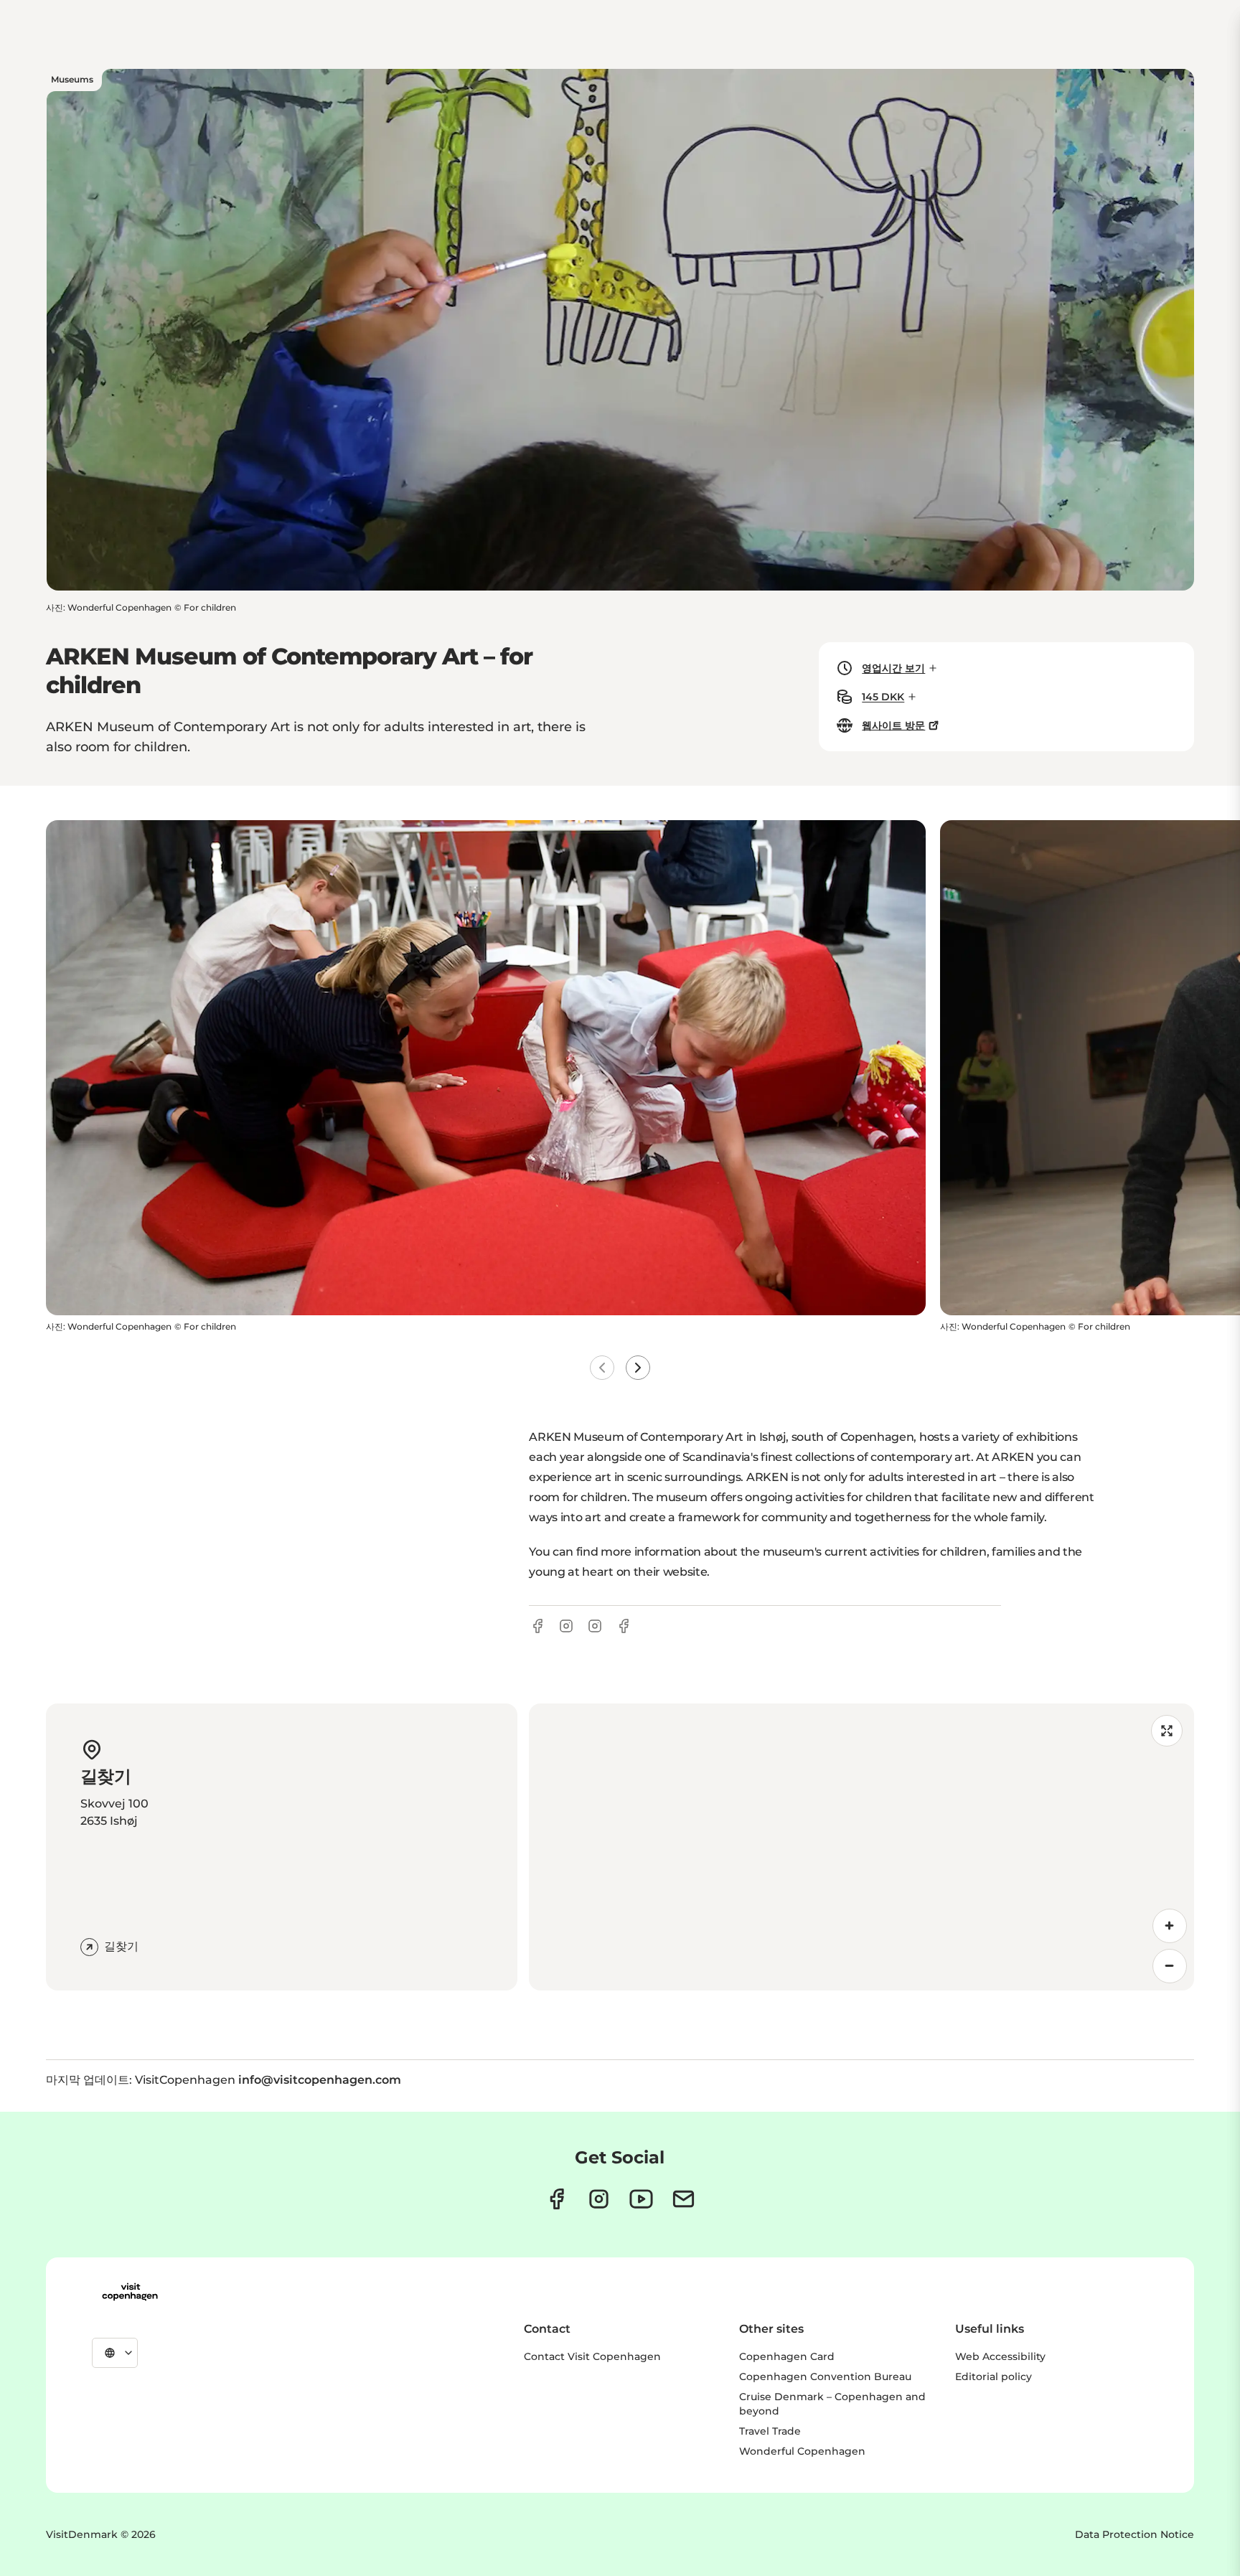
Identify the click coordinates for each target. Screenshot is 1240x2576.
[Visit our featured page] (641, 2199)
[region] (861, 1847)
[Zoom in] (1170, 1926)
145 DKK (883, 697)
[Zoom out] (1170, 1966)
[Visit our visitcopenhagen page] (556, 2199)
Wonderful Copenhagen (802, 2451)
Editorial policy (994, 2377)
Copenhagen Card (787, 2356)
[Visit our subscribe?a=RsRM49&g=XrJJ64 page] (684, 2199)
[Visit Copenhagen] (130, 2292)
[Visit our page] (599, 2199)
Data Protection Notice (1135, 2534)
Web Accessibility (1000, 2356)
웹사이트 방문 (893, 725)
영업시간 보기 (893, 668)
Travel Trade (770, 2431)
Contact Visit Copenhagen (592, 2356)
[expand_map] (1167, 1731)
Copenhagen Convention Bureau (825, 2377)
